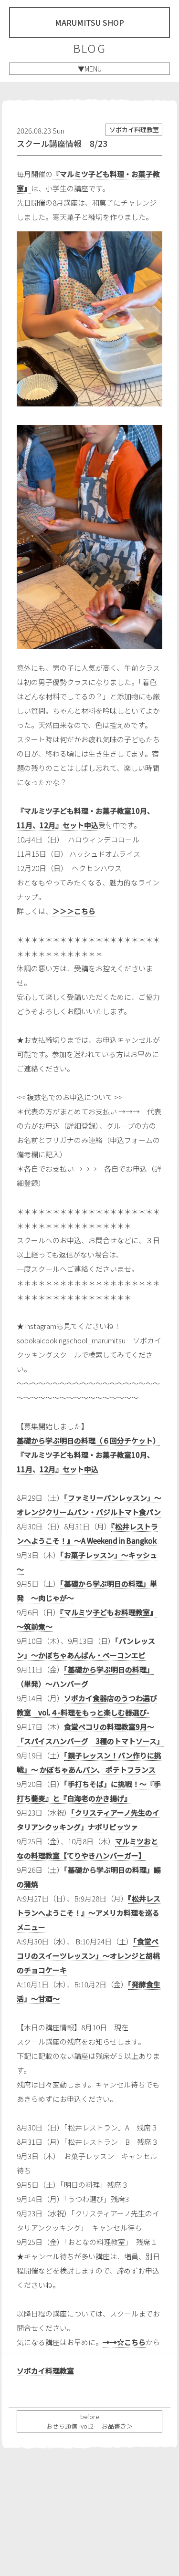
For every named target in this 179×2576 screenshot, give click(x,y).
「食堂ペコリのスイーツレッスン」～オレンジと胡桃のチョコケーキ (88, 1956)
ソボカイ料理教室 (45, 2371)
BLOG (89, 48)
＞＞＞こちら (74, 911)
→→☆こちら (124, 2342)
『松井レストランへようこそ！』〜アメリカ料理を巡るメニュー (89, 1913)
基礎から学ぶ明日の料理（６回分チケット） (88, 1440)
